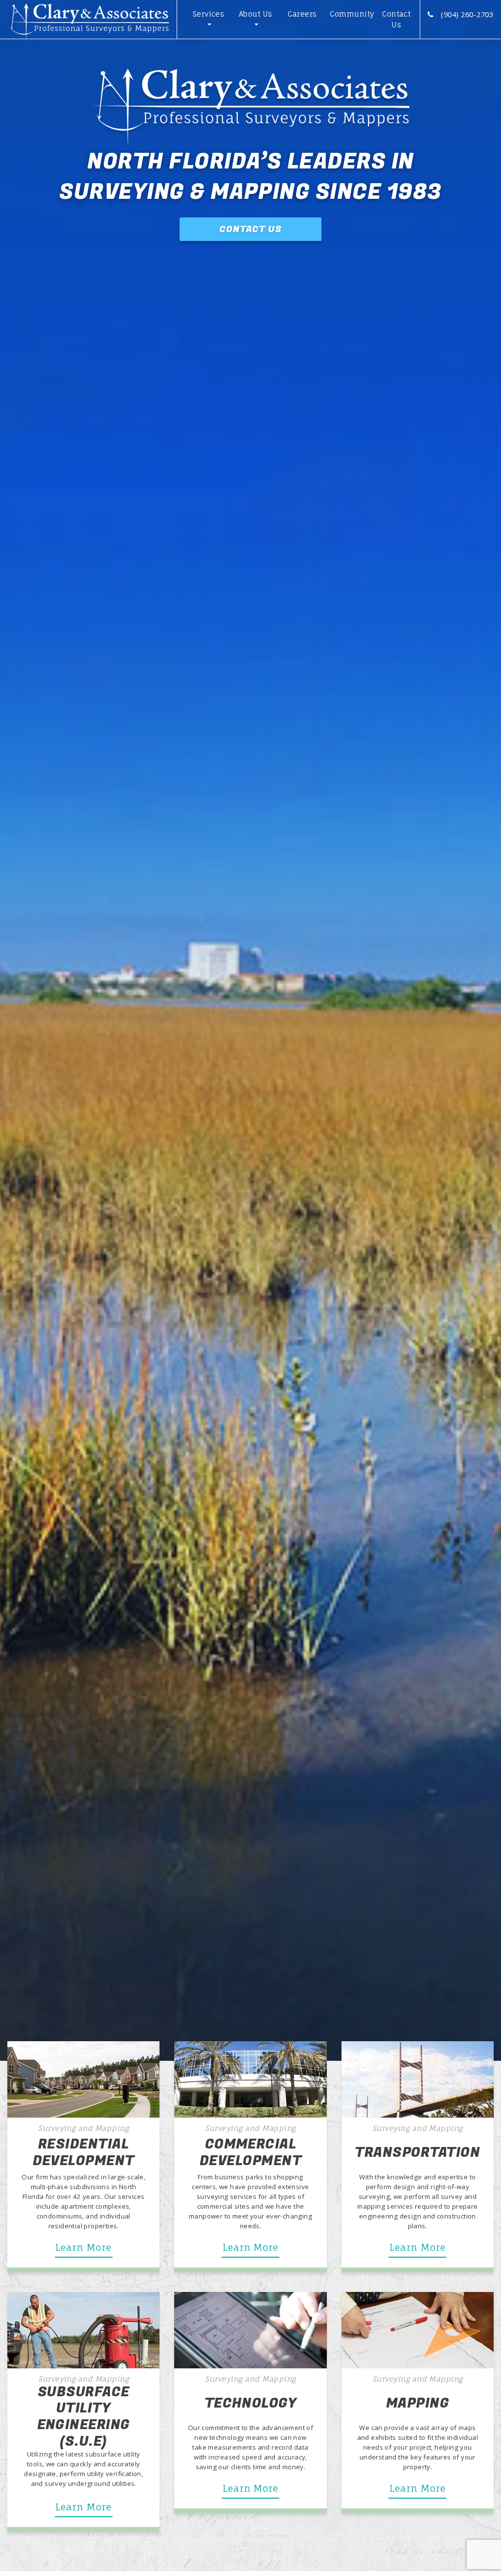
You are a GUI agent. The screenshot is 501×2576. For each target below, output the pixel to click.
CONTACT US (250, 229)
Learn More (83, 2248)
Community (351, 14)
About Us (256, 14)
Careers (302, 14)
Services (209, 14)
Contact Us (396, 20)
